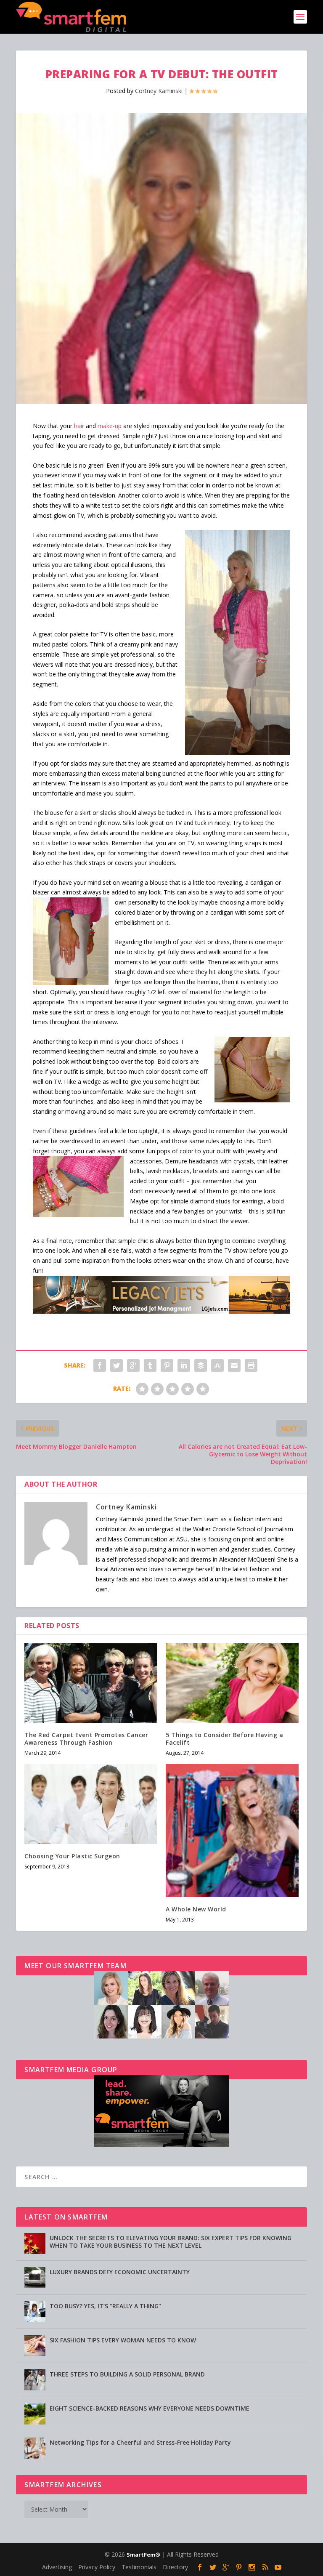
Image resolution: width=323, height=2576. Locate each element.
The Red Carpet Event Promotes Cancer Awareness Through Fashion (86, 1739)
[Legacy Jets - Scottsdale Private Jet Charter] (161, 1311)
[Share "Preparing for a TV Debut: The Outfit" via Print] (251, 1365)
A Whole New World (196, 1909)
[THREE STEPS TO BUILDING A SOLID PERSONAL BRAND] (35, 2380)
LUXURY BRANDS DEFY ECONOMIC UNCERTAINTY (120, 2272)
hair (79, 426)
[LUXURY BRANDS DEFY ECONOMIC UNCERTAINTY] (35, 2278)
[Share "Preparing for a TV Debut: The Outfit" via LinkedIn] (184, 1365)
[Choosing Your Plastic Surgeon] (91, 1804)
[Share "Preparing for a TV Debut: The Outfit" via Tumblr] (150, 1365)
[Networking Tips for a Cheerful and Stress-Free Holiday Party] (35, 2448)
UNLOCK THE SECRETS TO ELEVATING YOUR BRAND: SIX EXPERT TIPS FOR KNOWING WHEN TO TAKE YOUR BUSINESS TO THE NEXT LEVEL (171, 2242)
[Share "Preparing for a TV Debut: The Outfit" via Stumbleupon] (217, 1365)
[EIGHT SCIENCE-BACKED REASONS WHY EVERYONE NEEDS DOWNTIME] (35, 2414)
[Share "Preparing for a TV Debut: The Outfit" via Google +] (133, 1365)
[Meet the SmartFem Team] (161, 2036)
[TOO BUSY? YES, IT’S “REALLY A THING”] (35, 2312)
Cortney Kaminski (159, 91)
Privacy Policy (97, 2567)
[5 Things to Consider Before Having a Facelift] (232, 1683)
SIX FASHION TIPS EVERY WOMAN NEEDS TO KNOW (123, 2340)
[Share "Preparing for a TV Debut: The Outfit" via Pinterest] (167, 1365)
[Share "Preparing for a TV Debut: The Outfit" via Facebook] (100, 1365)
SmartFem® (143, 2555)
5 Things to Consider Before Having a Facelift (224, 1739)
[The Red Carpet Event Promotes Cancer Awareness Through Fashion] (91, 1683)
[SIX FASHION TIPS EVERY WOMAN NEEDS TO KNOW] (35, 2346)
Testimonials (139, 2567)
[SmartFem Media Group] (161, 2145)
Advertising (57, 2567)
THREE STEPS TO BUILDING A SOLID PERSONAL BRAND (127, 2374)
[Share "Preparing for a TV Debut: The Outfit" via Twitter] (116, 1365)
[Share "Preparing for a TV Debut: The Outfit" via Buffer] (201, 1365)
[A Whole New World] (232, 1831)
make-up (110, 426)
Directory (175, 2567)
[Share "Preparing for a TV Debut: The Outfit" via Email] (234, 1365)
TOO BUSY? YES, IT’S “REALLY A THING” (105, 2306)
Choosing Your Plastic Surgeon (72, 1856)
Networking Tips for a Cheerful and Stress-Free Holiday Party (140, 2442)
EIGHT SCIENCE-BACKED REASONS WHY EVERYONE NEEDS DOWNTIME (150, 2408)
